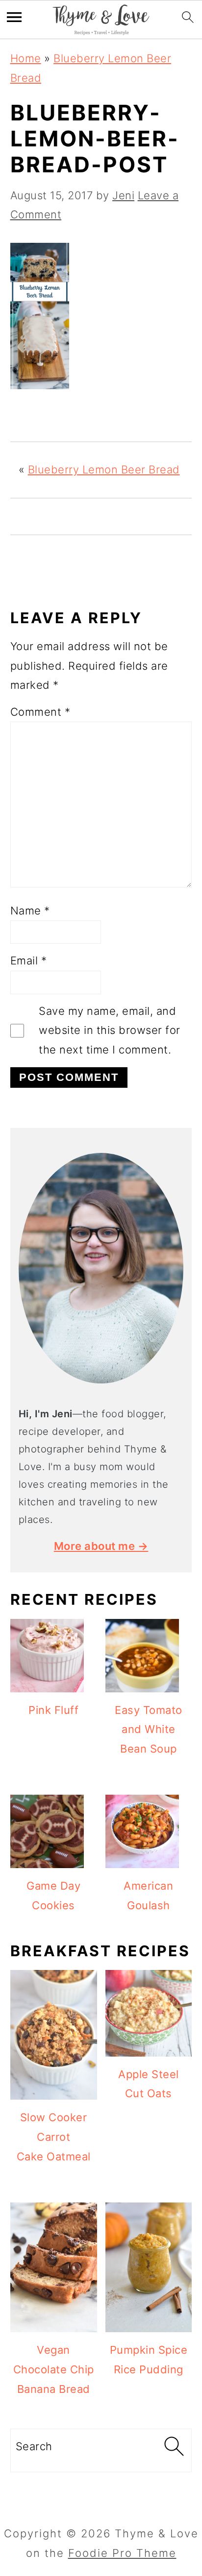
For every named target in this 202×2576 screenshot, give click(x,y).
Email (29, 960)
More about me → (101, 1546)
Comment (40, 712)
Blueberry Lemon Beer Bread (104, 469)
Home (26, 58)
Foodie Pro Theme (122, 2553)
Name (30, 911)
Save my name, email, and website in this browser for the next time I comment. (110, 1030)
